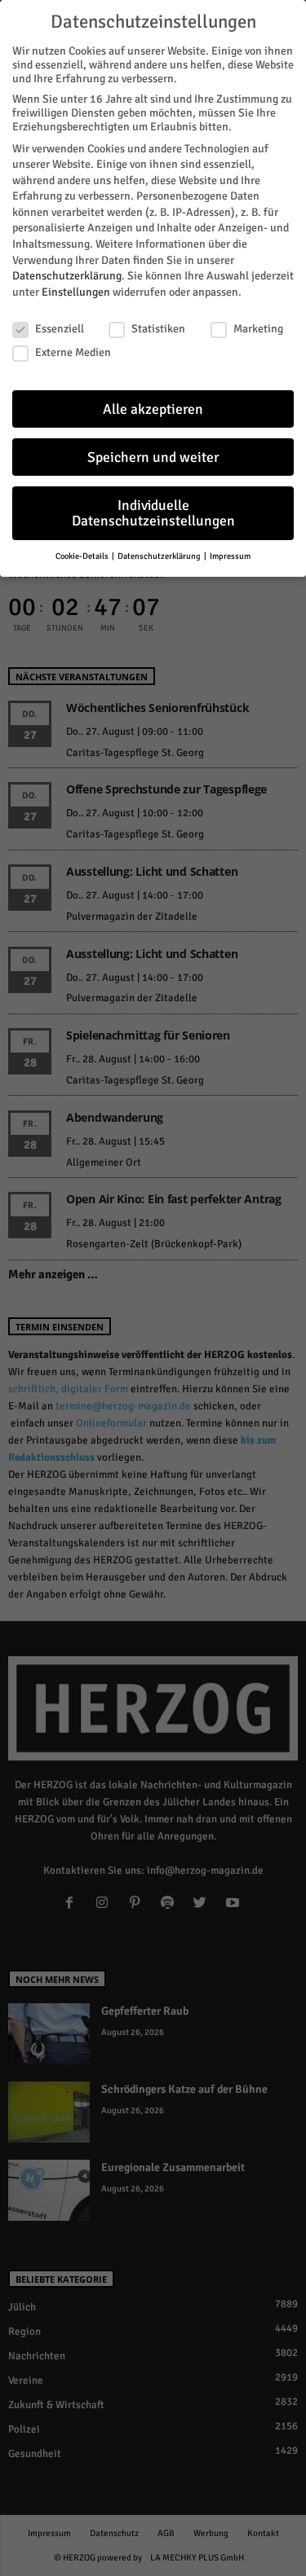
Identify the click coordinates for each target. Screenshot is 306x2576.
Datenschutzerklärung (67, 276)
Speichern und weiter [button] (153, 457)
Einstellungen (76, 292)
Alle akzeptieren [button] (153, 409)
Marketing (258, 329)
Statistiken (158, 329)
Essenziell (60, 329)
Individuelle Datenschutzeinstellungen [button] (153, 514)
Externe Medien (73, 352)
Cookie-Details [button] (83, 556)
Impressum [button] (230, 556)
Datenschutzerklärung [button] (160, 556)
